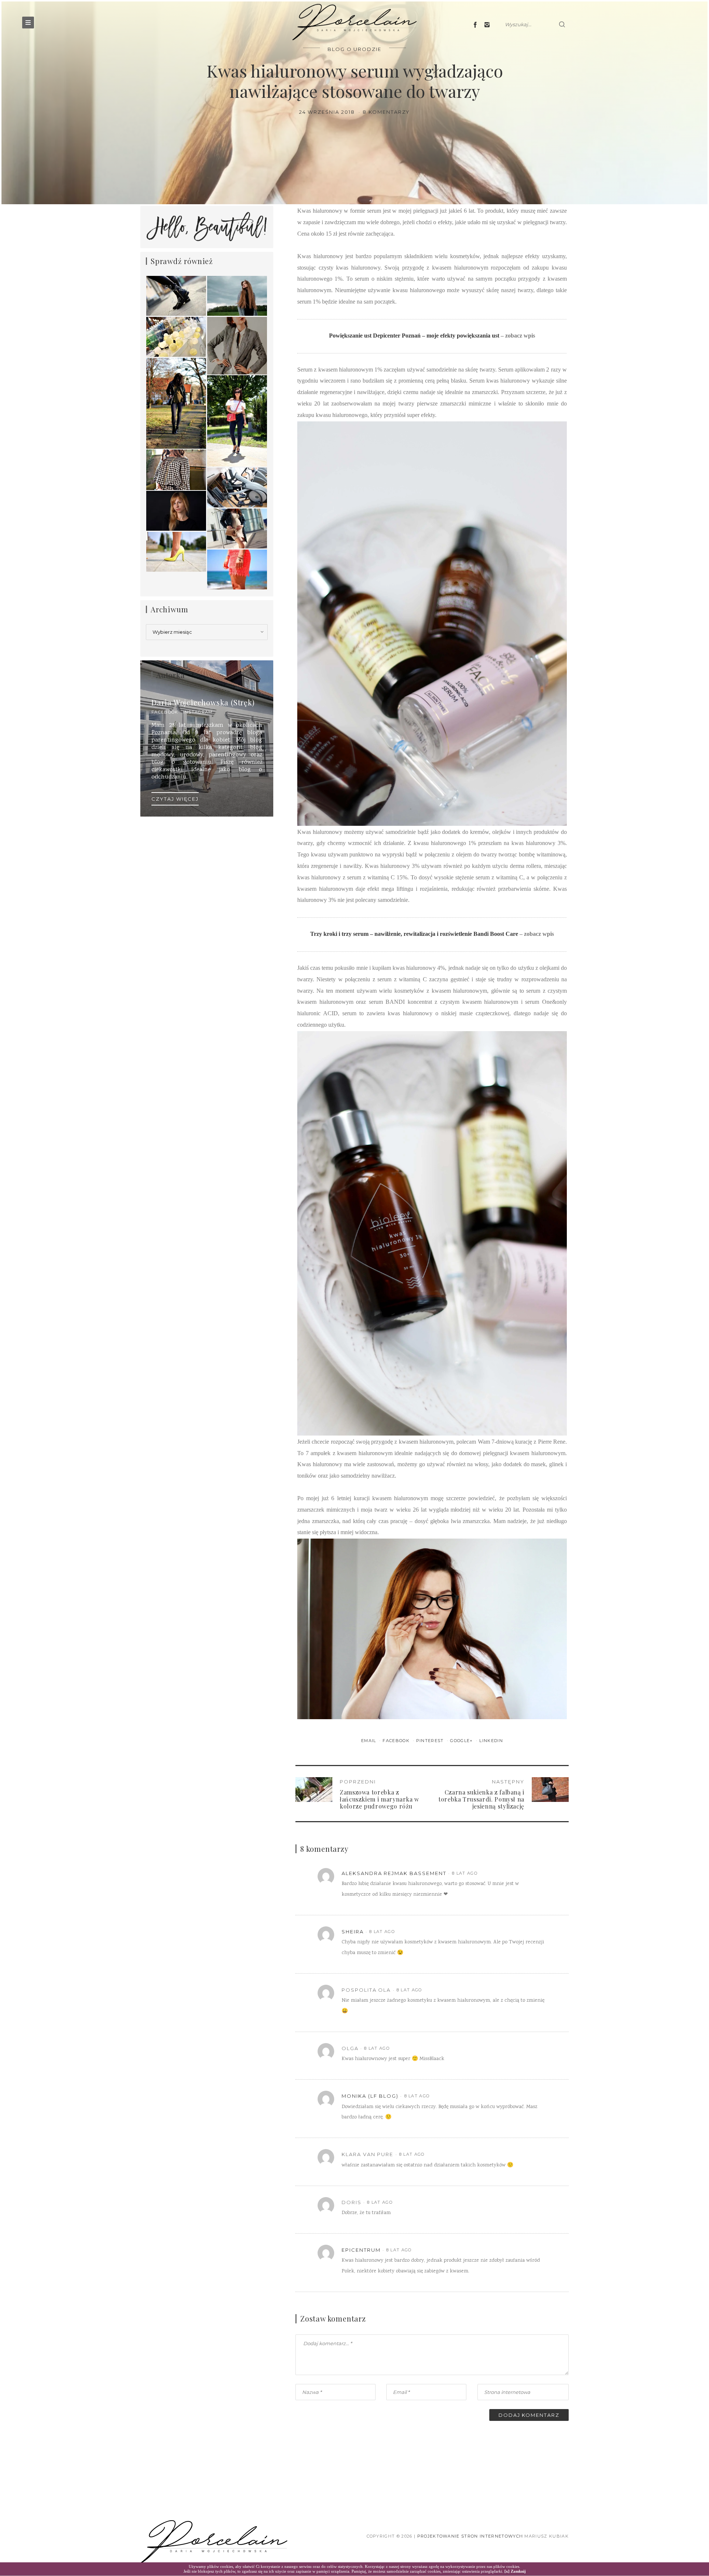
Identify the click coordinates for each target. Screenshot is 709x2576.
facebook (165, 712)
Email (369, 1741)
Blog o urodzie (354, 49)
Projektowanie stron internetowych (470, 2536)
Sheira (353, 1932)
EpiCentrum (361, 2250)
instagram (198, 712)
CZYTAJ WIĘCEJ (175, 799)
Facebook (397, 1741)
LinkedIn (491, 1741)
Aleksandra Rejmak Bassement (394, 1873)
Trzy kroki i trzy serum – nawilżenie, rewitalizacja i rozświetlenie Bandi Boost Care (414, 934)
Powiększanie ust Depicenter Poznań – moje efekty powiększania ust (414, 336)
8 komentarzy (386, 112)
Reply (539, 1873)
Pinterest (431, 1741)
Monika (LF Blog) (370, 2096)
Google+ (462, 1741)
